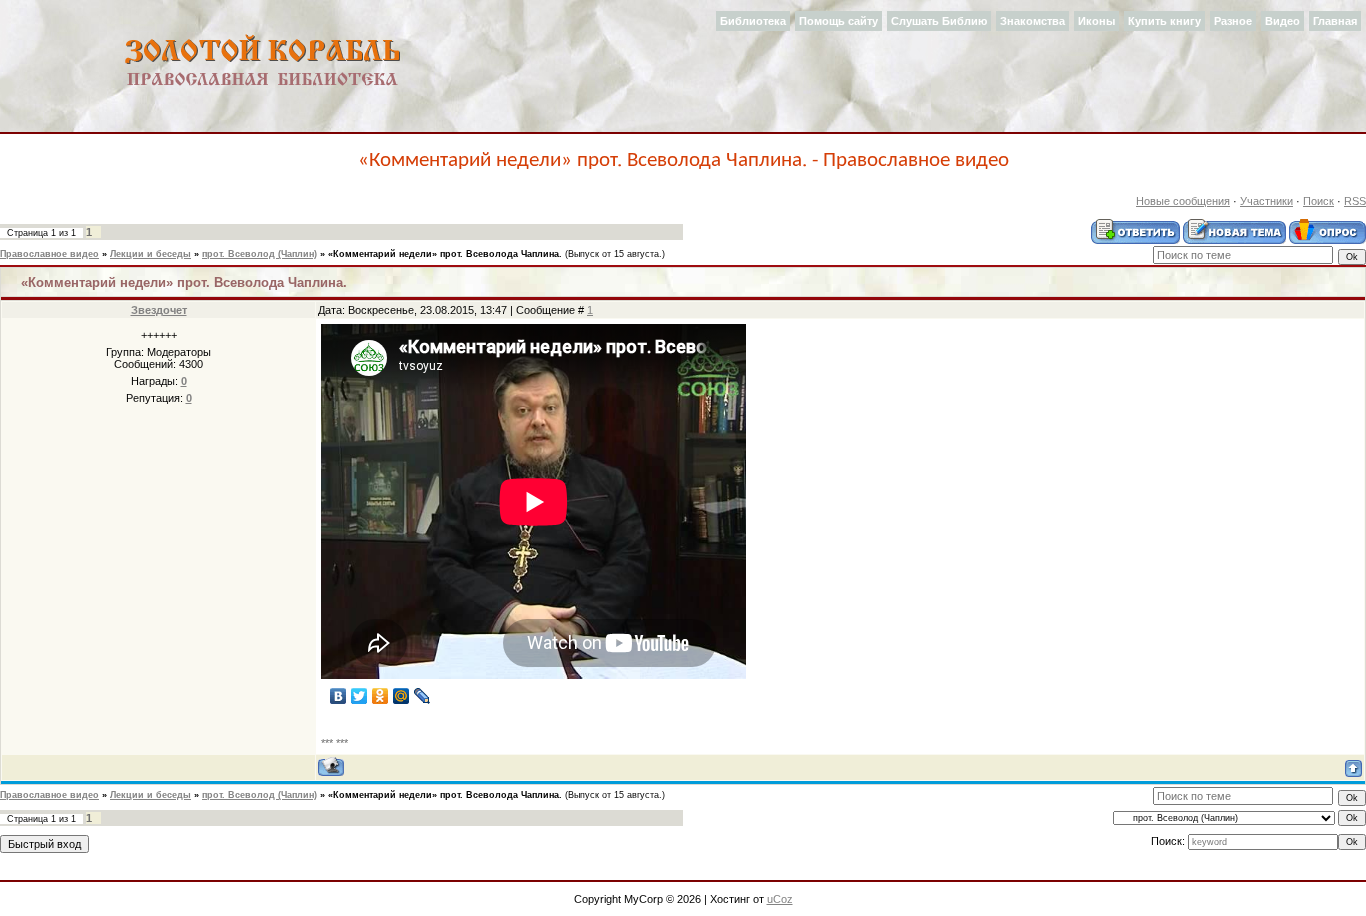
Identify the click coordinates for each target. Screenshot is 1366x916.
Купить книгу (1164, 21)
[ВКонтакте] (338, 696)
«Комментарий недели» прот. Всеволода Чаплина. (445, 254)
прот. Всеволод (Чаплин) (259, 254)
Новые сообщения (1183, 201)
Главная (1335, 21)
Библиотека (753, 21)
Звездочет (159, 310)
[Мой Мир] (401, 696)
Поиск (1318, 201)
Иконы (1096, 21)
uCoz (780, 899)
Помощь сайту (838, 21)
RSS (1355, 201)
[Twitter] (359, 696)
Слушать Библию (939, 21)
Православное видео (49, 254)
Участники (1266, 201)
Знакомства (1032, 21)
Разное (1233, 21)
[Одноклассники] (380, 696)
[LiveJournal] (422, 696)
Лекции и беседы (150, 254)
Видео (1282, 21)
